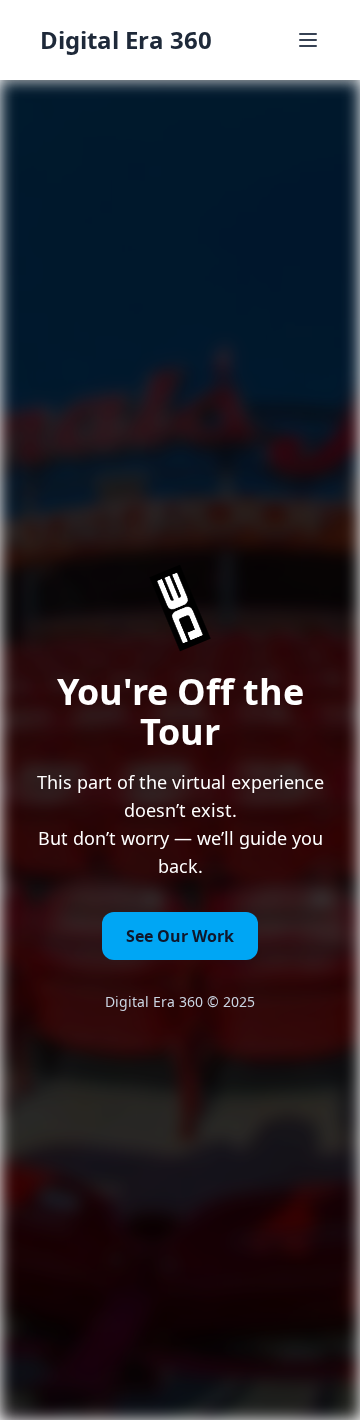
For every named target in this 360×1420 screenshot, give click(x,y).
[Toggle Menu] (308, 40)
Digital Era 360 (126, 40)
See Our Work (180, 936)
